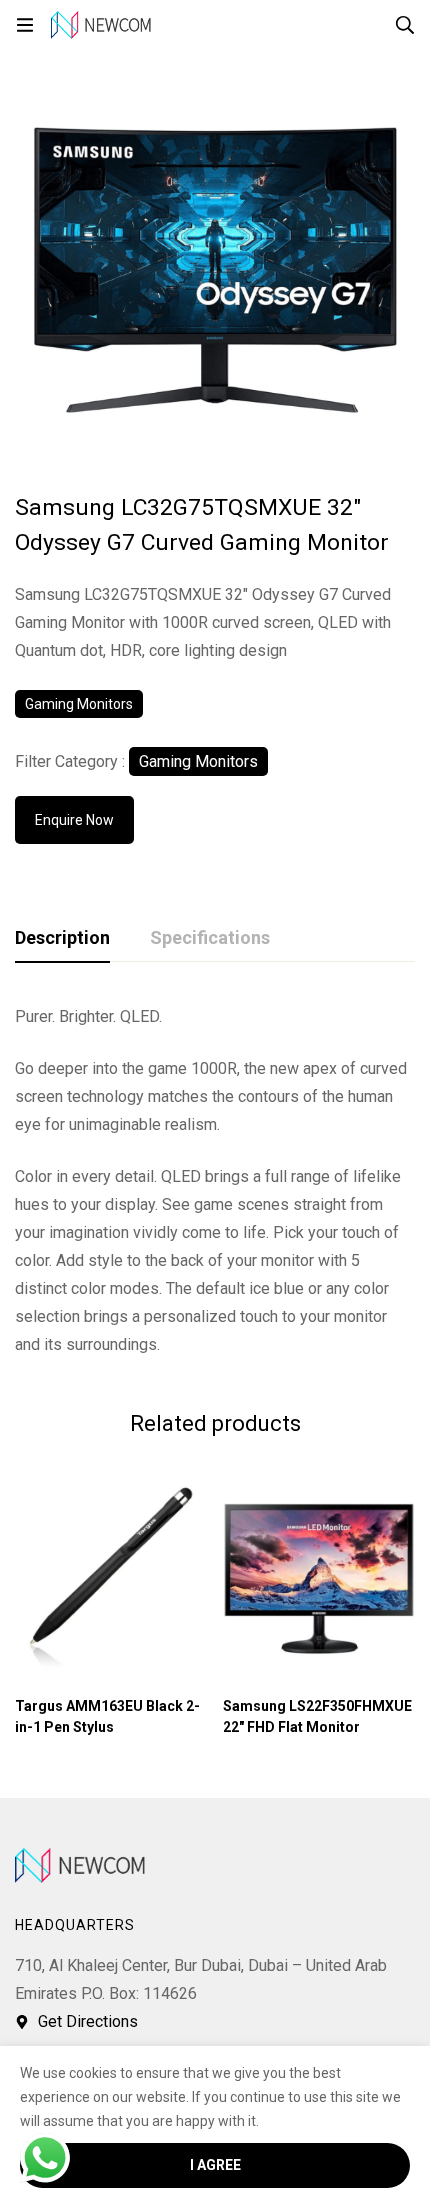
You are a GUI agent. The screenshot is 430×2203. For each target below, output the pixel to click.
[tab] (62, 939)
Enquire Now (74, 820)
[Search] (405, 25)
